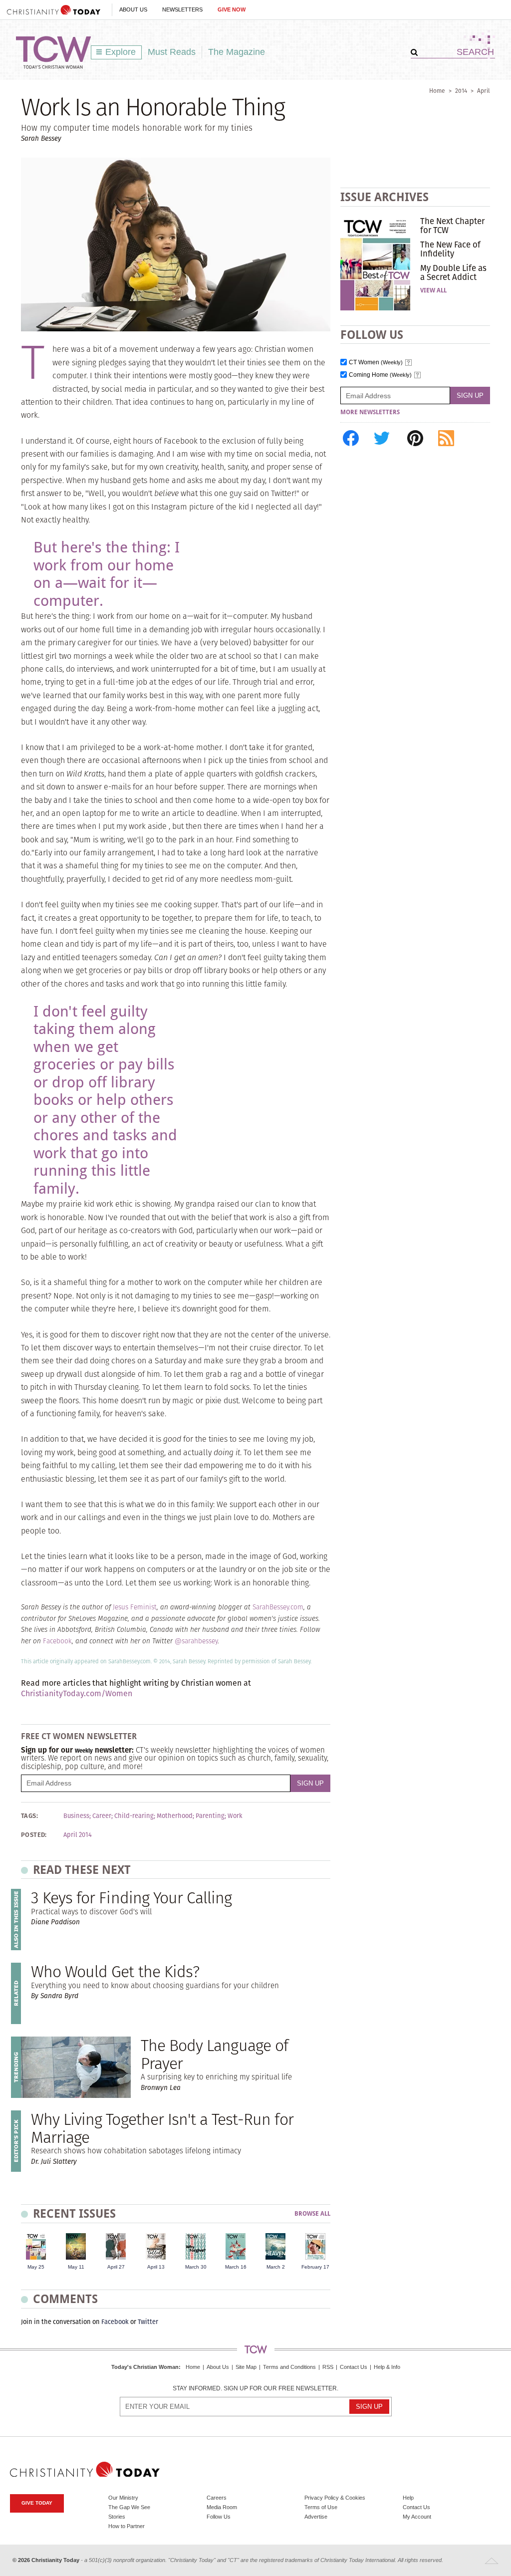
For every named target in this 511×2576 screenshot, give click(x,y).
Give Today (37, 2503)
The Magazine (237, 52)
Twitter (148, 2322)
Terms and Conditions (289, 2367)
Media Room (222, 2507)
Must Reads (172, 52)
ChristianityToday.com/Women (77, 1693)
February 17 (315, 2267)
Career (102, 1816)
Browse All (312, 2214)
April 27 (116, 2267)
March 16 (236, 2267)
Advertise (316, 2517)
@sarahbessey (196, 1641)
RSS (328, 2367)
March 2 (276, 2267)
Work (235, 1816)
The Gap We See (129, 2507)
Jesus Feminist (135, 1607)
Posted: (34, 1835)
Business (76, 1816)
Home (437, 91)
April (484, 91)
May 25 (36, 2267)
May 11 (76, 2267)
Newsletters (182, 9)
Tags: (29, 1816)
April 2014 (78, 1835)
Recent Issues (74, 2213)
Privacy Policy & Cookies (335, 2498)
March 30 (196, 2267)
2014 (461, 91)
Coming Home (380, 375)
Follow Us (219, 2517)
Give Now (232, 9)
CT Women (376, 363)
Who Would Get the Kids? (115, 1971)
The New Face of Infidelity (450, 249)
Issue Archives (384, 197)
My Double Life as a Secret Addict (453, 272)
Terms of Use (321, 2507)
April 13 (156, 2267)
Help (408, 2498)
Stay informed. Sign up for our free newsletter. (255, 2389)
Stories (117, 2517)
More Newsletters (370, 412)
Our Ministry (123, 2498)
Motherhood (175, 1816)
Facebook (57, 1641)
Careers (217, 2498)
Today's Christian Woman (145, 2367)
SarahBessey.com (278, 1607)
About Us (133, 9)
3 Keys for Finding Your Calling (131, 1898)
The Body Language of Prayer (214, 2054)
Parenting (210, 1816)
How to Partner (127, 2526)
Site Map (246, 2367)
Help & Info (387, 2367)
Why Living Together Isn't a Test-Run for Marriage (162, 2128)
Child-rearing (134, 1816)
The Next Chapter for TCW (452, 226)
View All (433, 290)
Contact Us (354, 2367)
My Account (417, 2517)
